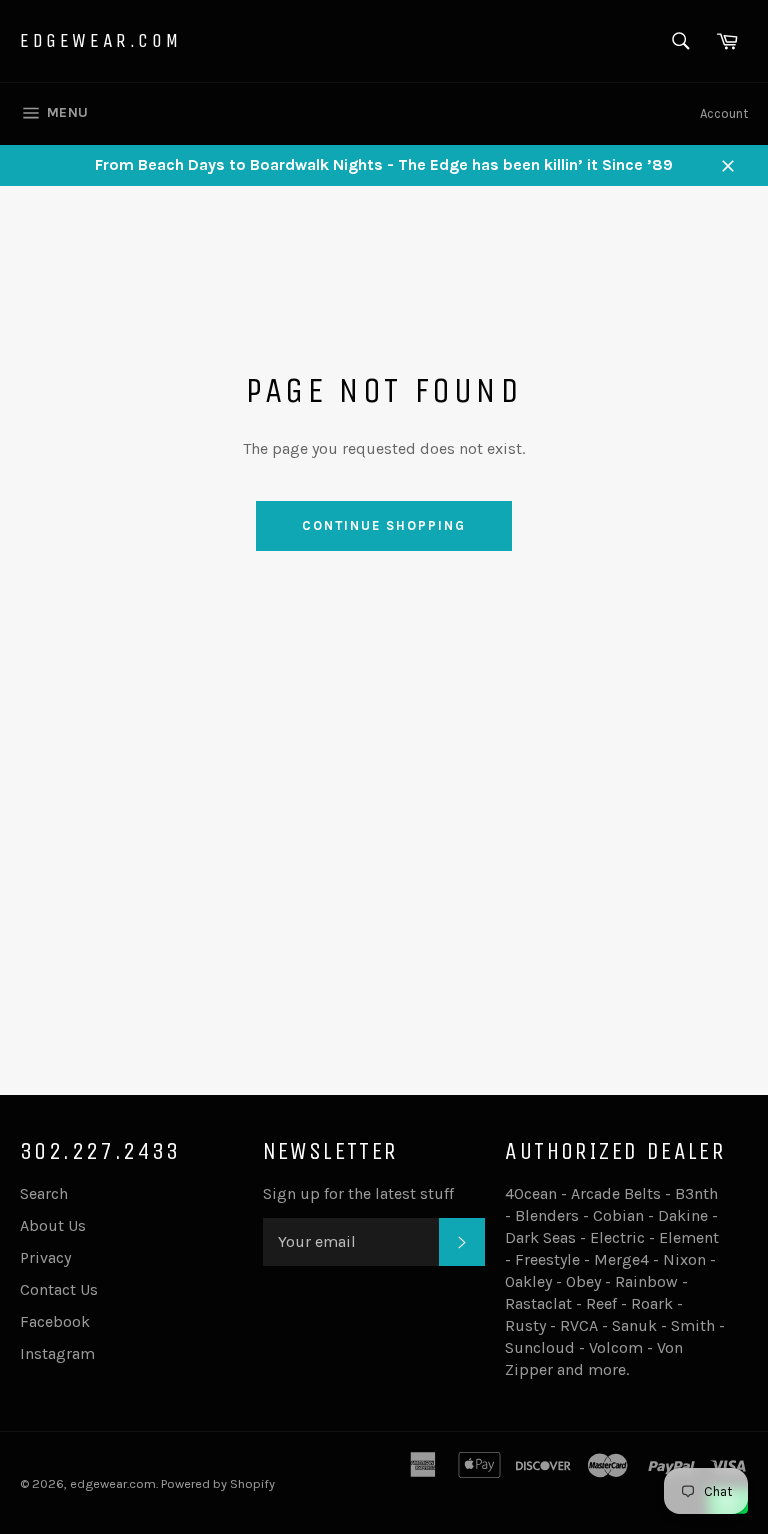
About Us (53, 1225)
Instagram (57, 1353)
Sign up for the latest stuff (358, 1193)
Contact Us (59, 1289)
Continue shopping (383, 525)
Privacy (45, 1257)
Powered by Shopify (218, 1483)
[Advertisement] (384, 911)
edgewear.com (100, 40)
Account (724, 113)
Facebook (55, 1321)
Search (44, 1193)
